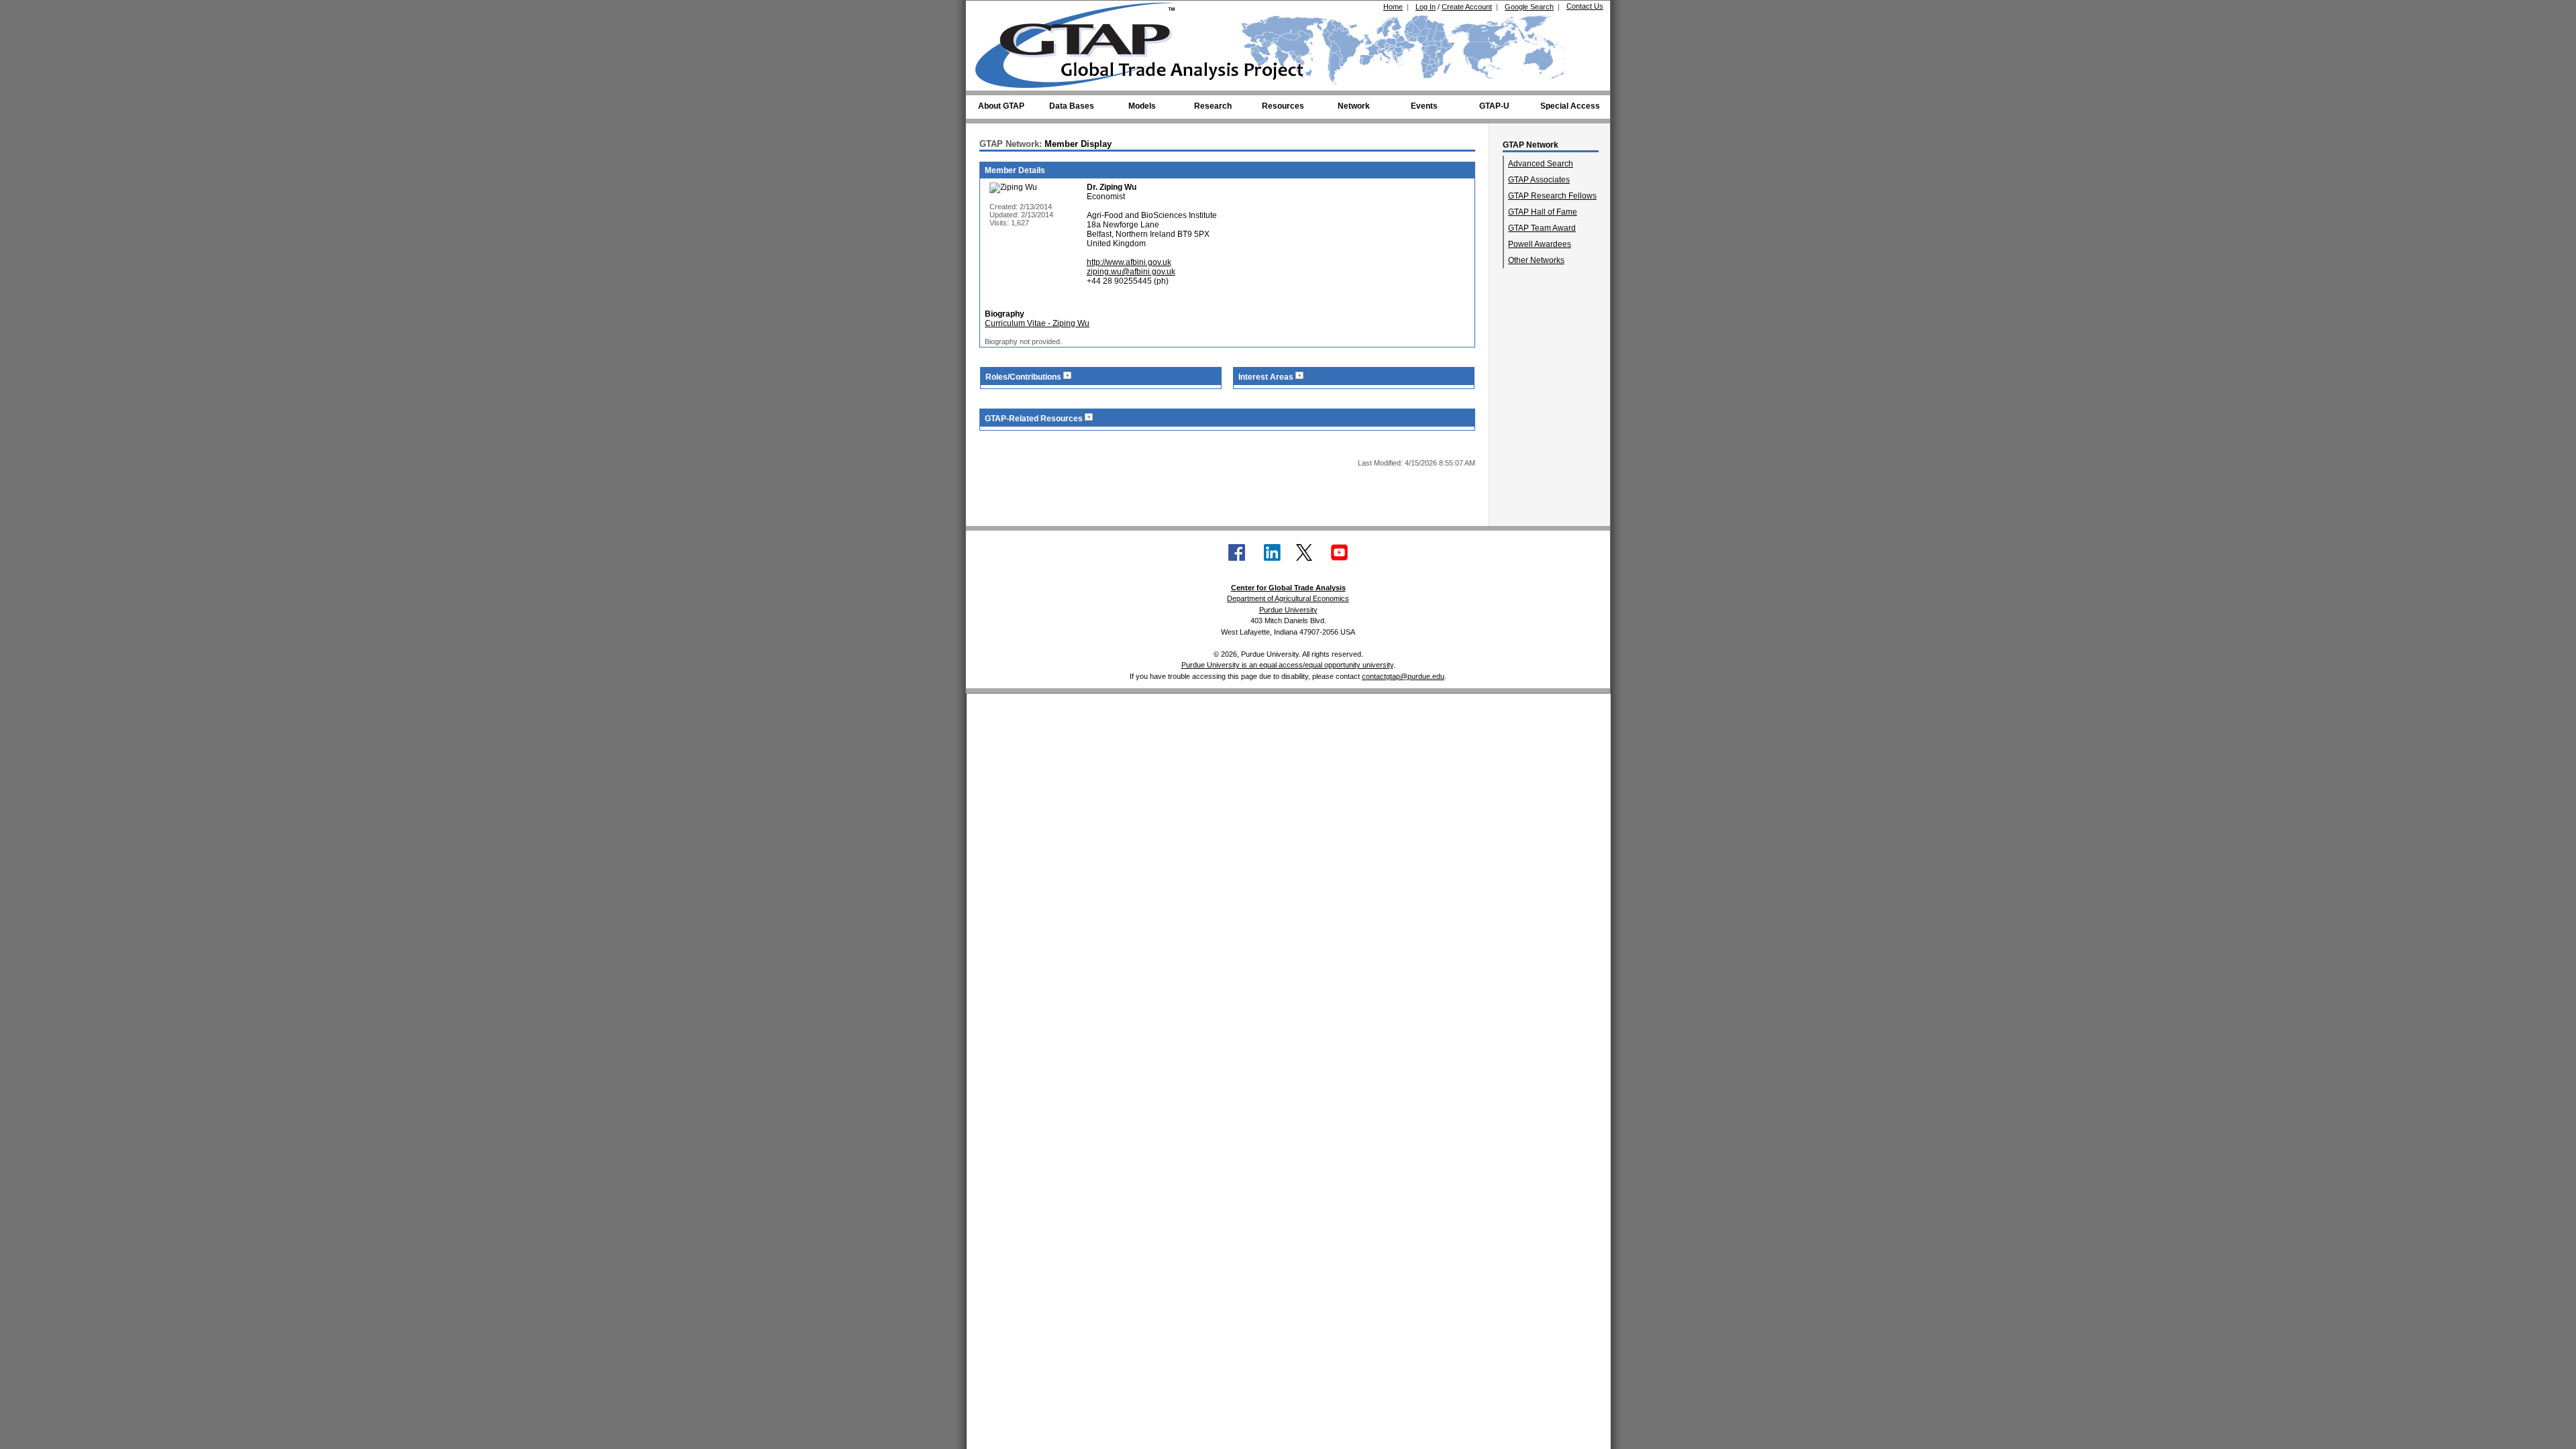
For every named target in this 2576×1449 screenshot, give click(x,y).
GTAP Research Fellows (1552, 196)
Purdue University (1288, 610)
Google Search (1529, 7)
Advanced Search (1541, 164)
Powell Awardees (1540, 244)
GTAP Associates (1539, 180)
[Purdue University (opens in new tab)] (996, 12)
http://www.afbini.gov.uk (1129, 262)
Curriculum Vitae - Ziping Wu (1037, 323)
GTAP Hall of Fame (1543, 212)
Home (1393, 7)
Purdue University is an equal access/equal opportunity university (1287, 665)
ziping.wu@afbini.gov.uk (1131, 272)
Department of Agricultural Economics (1288, 598)
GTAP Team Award (1542, 228)
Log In (1426, 7)
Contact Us (1585, 6)
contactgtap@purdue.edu (1403, 676)
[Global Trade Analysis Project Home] (1083, 42)
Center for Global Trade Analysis (1288, 588)
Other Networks (1536, 260)
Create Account (1467, 7)
